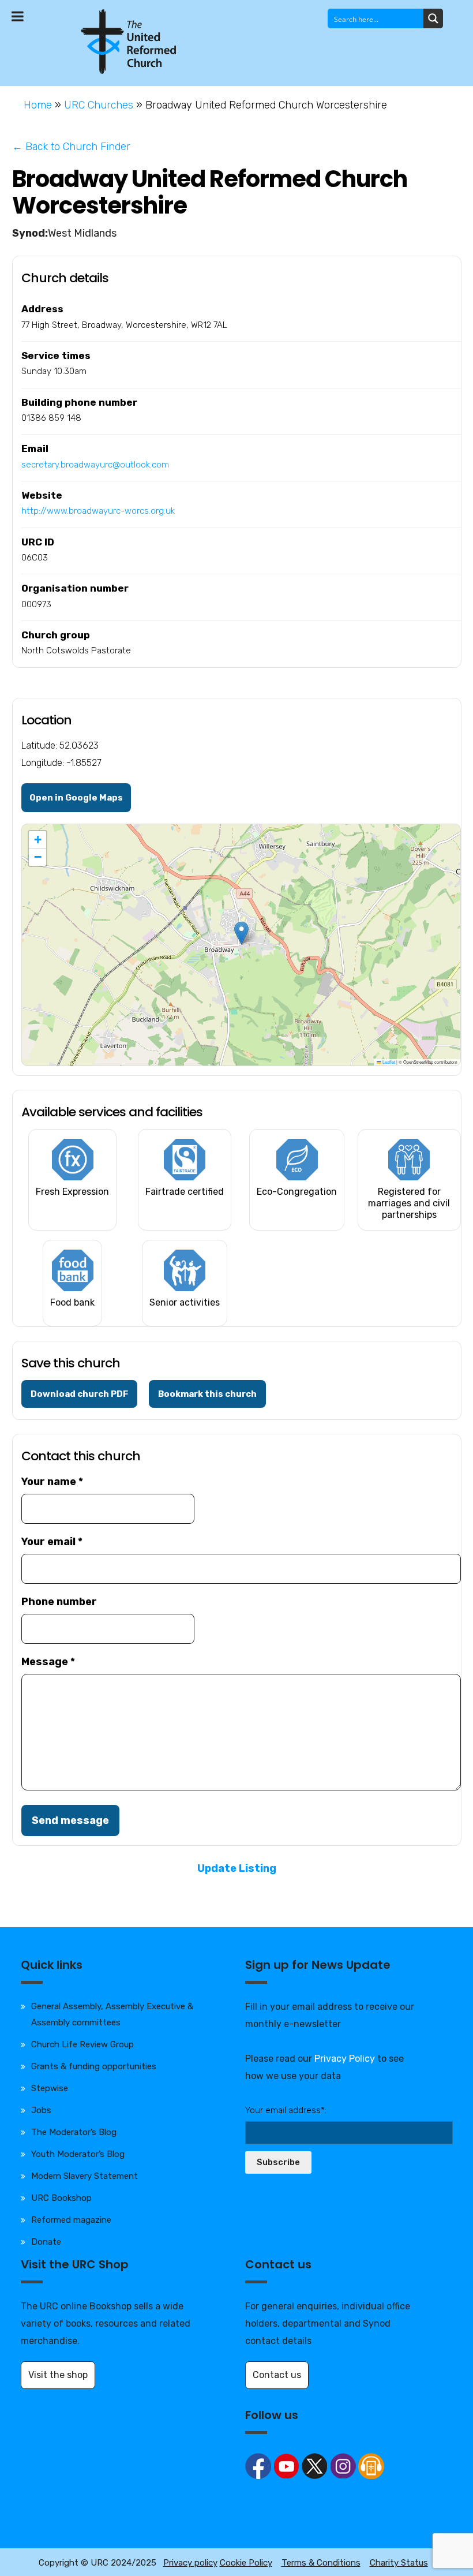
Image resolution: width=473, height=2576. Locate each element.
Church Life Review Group (82, 2044)
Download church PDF (79, 1394)
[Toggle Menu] (18, 16)
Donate (46, 2242)
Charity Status (399, 2563)
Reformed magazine (71, 2220)
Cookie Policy (246, 2563)
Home (38, 105)
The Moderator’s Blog (74, 2132)
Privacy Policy (345, 2059)
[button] (241, 933)
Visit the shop (58, 2375)
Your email (52, 1542)
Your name (52, 1482)
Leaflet (388, 1062)
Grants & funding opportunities (94, 2066)
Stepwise (50, 2088)
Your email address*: (286, 2110)
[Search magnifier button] (433, 18)
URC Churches (99, 105)
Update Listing (237, 1868)
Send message (70, 1820)
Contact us (277, 2375)
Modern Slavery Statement (85, 2176)
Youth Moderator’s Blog (78, 2154)
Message (48, 1662)
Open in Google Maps (76, 798)
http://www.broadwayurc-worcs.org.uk (98, 511)
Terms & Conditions (321, 2563)
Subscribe (278, 2162)
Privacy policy (190, 2563)
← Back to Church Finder (71, 147)
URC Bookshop (61, 2198)
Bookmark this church (207, 1394)
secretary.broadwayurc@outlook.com (95, 465)
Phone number (59, 1602)
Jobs (41, 2110)
